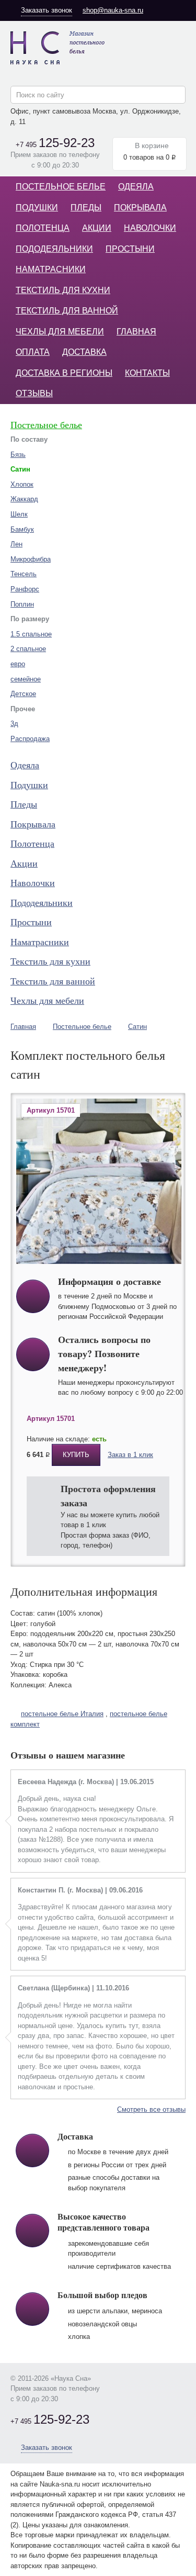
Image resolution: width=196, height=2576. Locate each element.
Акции (97, 228)
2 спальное (28, 649)
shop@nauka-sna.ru (113, 10)
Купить (76, 1455)
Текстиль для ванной (67, 311)
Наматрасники (51, 269)
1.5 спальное (31, 634)
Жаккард (24, 499)
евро (18, 664)
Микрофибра (31, 559)
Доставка (84, 352)
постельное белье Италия (62, 1714)
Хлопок (22, 484)
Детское (23, 694)
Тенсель (24, 574)
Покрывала (140, 208)
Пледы (86, 208)
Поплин (22, 604)
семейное (26, 679)
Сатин (137, 1027)
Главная (136, 332)
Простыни (130, 249)
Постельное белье (61, 187)
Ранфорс (25, 589)
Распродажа (30, 739)
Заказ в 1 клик (130, 1455)
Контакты (147, 373)
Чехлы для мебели (60, 332)
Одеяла (136, 187)
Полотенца (43, 228)
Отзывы (34, 393)
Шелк (19, 514)
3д (14, 724)
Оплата (33, 352)
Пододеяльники (54, 249)
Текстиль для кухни (63, 290)
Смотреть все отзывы (151, 2109)
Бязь (18, 455)
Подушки (37, 208)
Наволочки (150, 228)
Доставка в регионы (64, 373)
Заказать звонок (47, 10)
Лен (16, 544)
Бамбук (22, 529)
